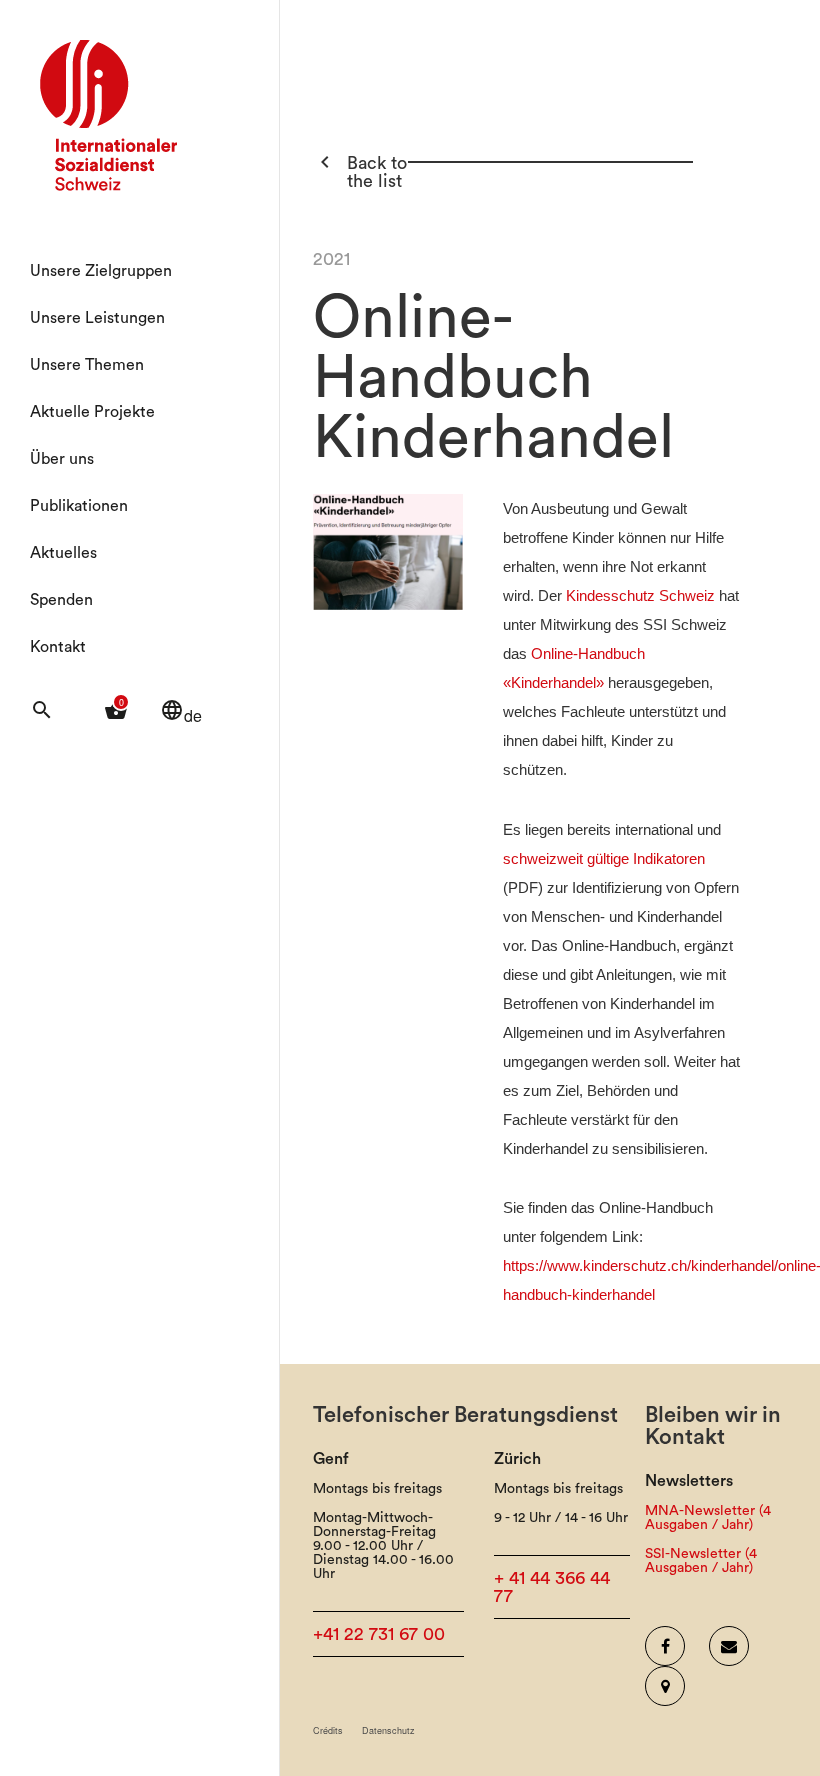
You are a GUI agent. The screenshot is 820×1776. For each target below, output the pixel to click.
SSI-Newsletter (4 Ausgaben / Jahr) (701, 1561)
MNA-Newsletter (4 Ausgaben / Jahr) (708, 1518)
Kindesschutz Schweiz (640, 596)
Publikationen (79, 506)
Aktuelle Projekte (92, 412)
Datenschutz (388, 1730)
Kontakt (58, 647)
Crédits (328, 1730)
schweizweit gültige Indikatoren (604, 859)
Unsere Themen (87, 365)
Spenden (61, 600)
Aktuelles (63, 553)
